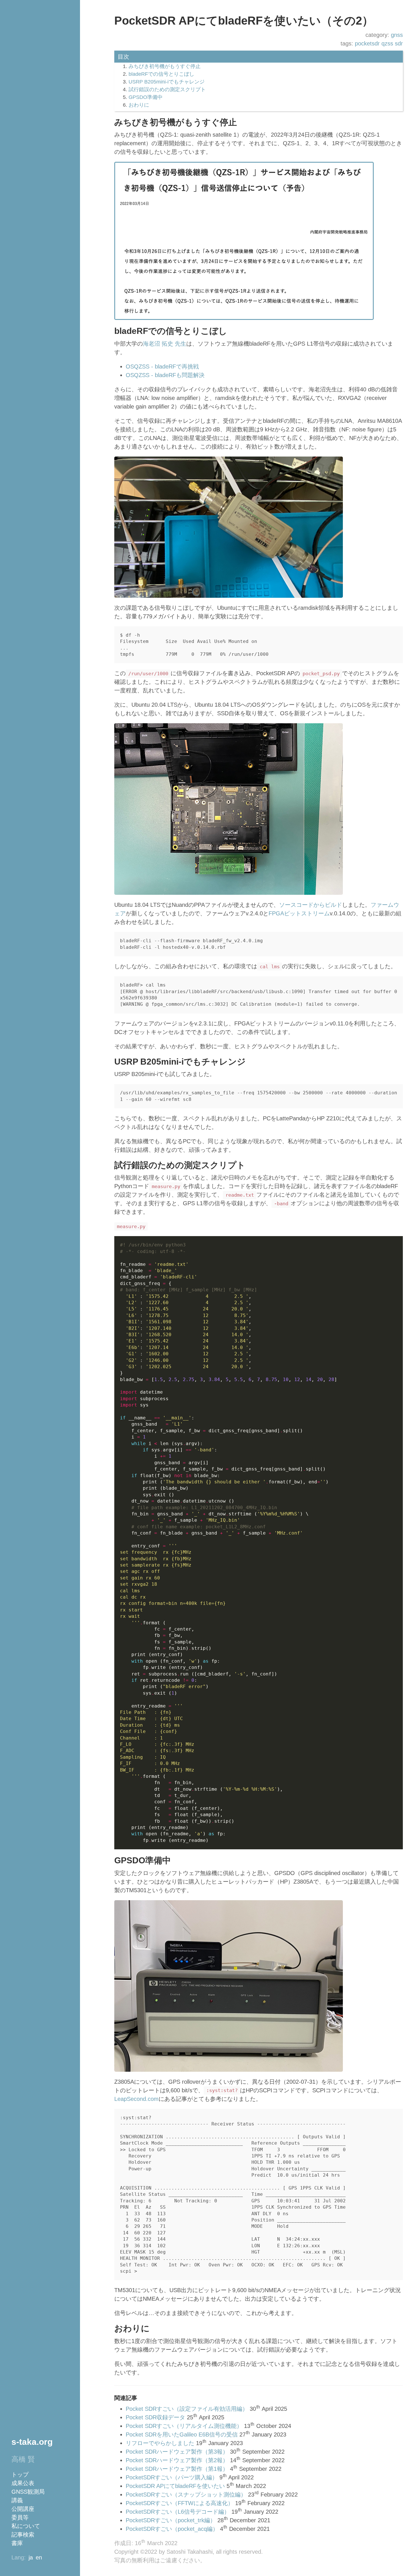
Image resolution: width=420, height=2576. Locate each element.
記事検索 (23, 2535)
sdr (399, 43)
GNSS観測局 (28, 2492)
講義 (17, 2500)
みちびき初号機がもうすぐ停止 (165, 66)
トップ (20, 2475)
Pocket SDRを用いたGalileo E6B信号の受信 (182, 2434)
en (39, 2557)
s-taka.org (32, 2442)
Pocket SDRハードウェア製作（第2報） (177, 2460)
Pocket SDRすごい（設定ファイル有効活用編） (187, 2409)
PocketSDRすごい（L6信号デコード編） (178, 2512)
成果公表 (23, 2483)
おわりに (139, 105)
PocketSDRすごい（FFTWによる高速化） (180, 2503)
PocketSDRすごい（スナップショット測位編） (186, 2495)
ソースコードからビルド (311, 905)
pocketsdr (367, 43)
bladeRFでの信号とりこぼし (161, 74)
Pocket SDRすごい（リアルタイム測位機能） (184, 2426)
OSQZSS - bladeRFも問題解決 (165, 375)
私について (26, 2526)
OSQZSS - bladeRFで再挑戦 (162, 366)
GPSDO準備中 (146, 97)
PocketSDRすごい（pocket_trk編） (171, 2520)
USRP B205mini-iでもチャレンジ (167, 82)
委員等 (20, 2517)
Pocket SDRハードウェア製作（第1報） (177, 2469)
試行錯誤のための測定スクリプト (167, 89)
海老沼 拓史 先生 (165, 344)
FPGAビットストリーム (299, 913)
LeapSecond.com (136, 2099)
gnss (397, 35)
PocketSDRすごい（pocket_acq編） (172, 2529)
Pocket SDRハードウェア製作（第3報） (177, 2452)
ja (31, 2557)
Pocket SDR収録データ (155, 2417)
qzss (387, 43)
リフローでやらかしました (160, 2443)
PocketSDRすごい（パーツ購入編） (172, 2477)
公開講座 (23, 2509)
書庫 (17, 2543)
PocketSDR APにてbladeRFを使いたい (175, 2486)
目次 (123, 57)
